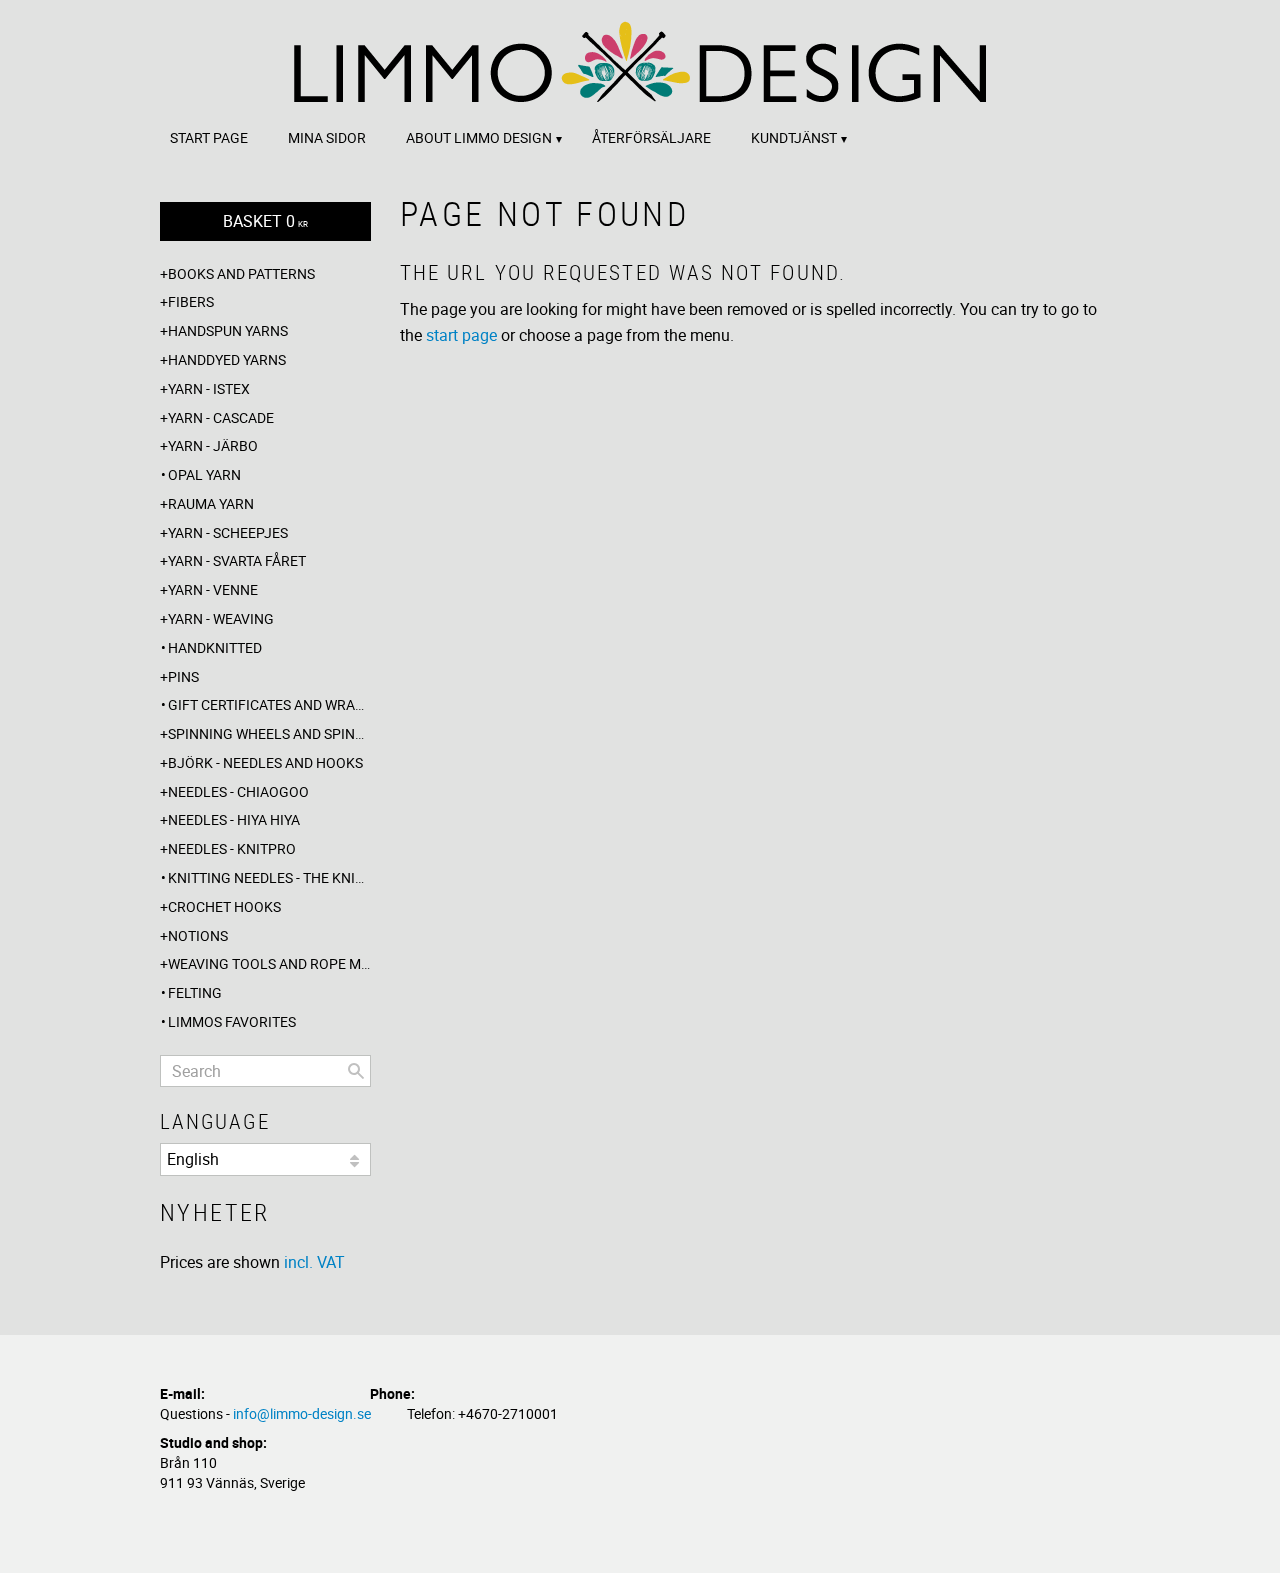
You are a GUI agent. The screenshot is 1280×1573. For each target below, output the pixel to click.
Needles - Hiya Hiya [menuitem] (234, 819)
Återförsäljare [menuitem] (651, 137)
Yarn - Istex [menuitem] (209, 388)
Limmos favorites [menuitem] (232, 1021)
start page (461, 335)
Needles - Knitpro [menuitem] (232, 848)
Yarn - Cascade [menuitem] (221, 417)
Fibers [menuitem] (191, 301)
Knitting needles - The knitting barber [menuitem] (269, 877)
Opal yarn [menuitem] (204, 474)
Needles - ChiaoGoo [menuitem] (238, 791)
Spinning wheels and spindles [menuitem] (269, 733)
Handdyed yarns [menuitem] (227, 359)
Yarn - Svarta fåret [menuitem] (237, 560)
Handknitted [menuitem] (215, 647)
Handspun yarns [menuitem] (228, 330)
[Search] (356, 1071)
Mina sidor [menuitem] (327, 137)
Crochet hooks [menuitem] (224, 906)
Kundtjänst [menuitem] (794, 137)
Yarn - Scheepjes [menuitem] (228, 532)
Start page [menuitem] (209, 137)
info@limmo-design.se (302, 1413)
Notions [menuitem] (198, 935)
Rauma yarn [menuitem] (211, 503)
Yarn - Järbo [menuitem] (213, 445)
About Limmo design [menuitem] (479, 137)
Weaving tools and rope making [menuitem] (269, 963)
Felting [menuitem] (195, 992)
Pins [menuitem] (183, 676)
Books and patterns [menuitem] (241, 273)
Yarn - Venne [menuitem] (213, 589)
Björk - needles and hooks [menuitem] (265, 762)
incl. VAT (314, 1262)
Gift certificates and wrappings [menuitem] (269, 704)
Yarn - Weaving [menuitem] (221, 618)
